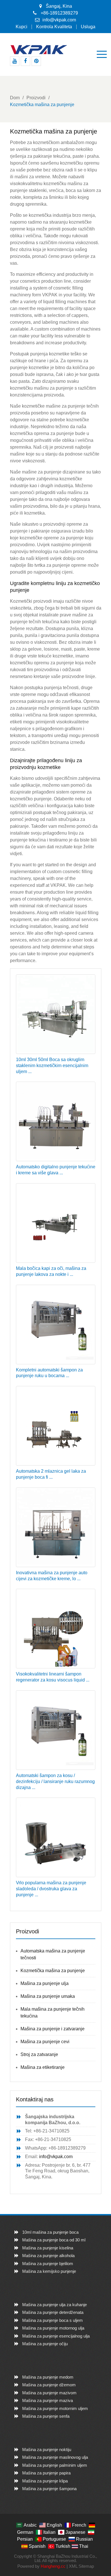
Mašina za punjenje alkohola (48, 2256)
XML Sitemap (81, 2566)
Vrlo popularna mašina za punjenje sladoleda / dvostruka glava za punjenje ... (51, 1889)
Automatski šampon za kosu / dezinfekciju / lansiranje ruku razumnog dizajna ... (55, 1781)
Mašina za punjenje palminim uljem (55, 2465)
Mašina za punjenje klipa (45, 2481)
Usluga (88, 27)
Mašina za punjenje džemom (49, 2385)
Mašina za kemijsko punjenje (49, 2271)
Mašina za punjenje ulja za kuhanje (55, 2305)
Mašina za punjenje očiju (45, 2344)
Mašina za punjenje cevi (45, 2042)
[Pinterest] (36, 61)
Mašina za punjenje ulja (45, 1983)
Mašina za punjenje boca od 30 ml (54, 2240)
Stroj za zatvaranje (39, 2054)
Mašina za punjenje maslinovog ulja (55, 2457)
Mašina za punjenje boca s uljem (53, 2320)
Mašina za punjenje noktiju (47, 2449)
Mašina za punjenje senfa (46, 2416)
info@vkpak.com (59, 20)
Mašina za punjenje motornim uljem (55, 2408)
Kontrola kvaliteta (54, 27)
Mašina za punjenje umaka (48, 1996)
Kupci (21, 27)
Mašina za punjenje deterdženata (53, 2312)
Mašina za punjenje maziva (48, 2400)
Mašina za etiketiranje (43, 2067)
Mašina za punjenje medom (48, 2377)
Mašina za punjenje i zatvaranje (53, 2029)
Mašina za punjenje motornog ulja (53, 2328)
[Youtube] (15, 61)
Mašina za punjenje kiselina (48, 2248)
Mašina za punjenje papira (46, 2473)
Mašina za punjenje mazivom (49, 2393)
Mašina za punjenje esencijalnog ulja (56, 2336)
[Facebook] (25, 61)
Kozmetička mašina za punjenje (53, 1971)
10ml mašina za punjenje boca (50, 2232)
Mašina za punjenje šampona (49, 2489)
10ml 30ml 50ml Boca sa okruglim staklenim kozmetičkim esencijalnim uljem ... (52, 1066)
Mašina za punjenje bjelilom (48, 2264)
